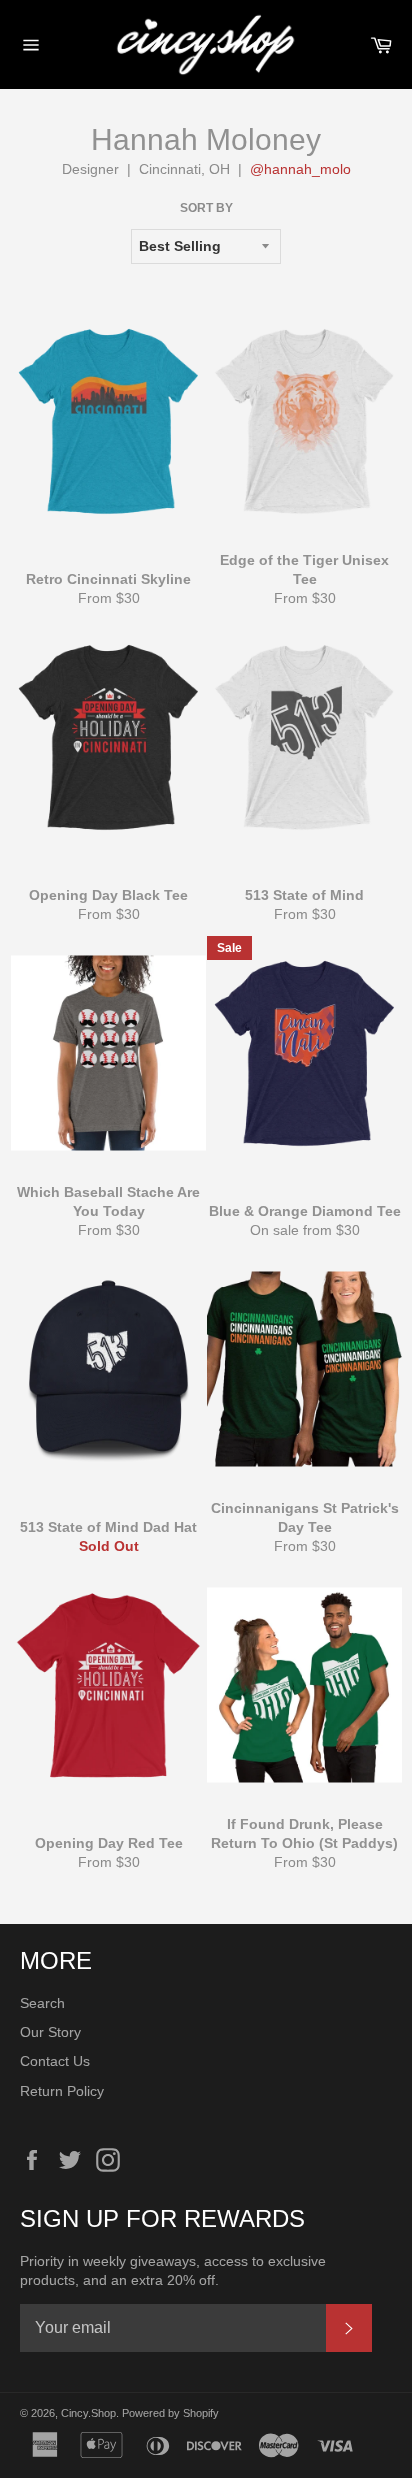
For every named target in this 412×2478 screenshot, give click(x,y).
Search (42, 2003)
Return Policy (62, 2091)
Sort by (206, 208)
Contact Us (55, 2061)
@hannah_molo (300, 169)
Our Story (50, 2032)
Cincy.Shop (88, 2413)
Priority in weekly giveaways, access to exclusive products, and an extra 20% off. (173, 2270)
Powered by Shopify (170, 2413)
